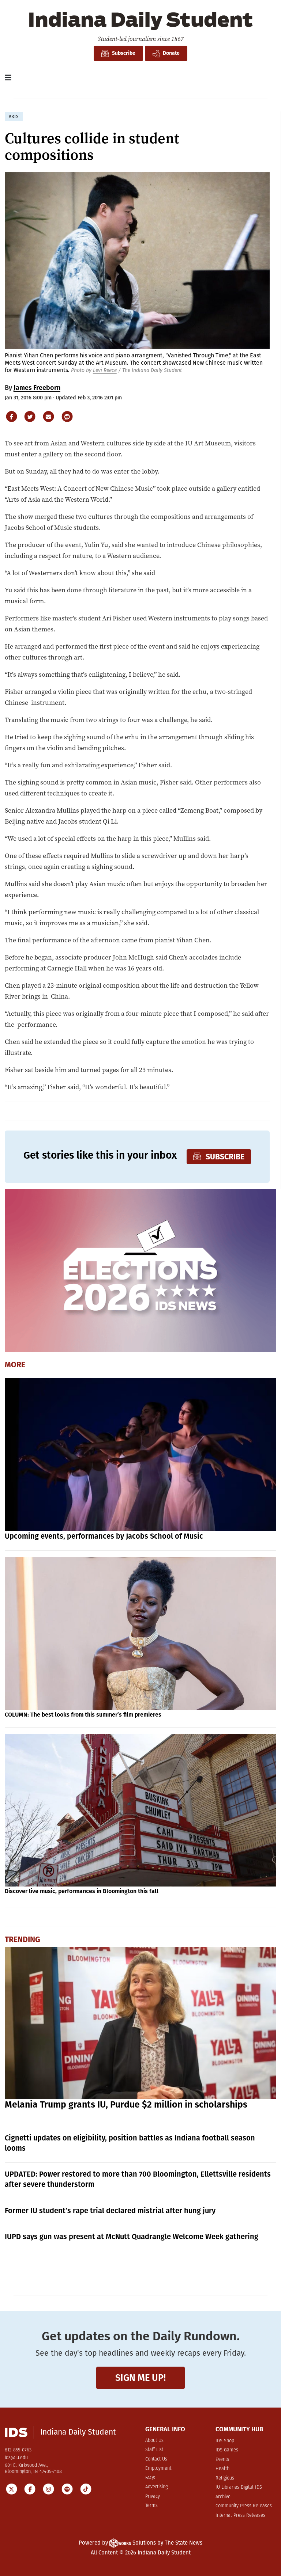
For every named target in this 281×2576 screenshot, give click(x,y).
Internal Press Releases (240, 2516)
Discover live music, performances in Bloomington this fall (82, 1891)
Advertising (156, 2487)
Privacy (153, 2497)
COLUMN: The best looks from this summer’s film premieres (83, 1715)
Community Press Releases (244, 2506)
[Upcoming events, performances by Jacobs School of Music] (141, 1455)
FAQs (150, 2478)
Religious (225, 2478)
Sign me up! (140, 2378)
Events (222, 2460)
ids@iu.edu (16, 2458)
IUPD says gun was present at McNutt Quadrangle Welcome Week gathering (132, 2237)
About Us (154, 2441)
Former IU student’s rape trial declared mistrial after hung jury (110, 2211)
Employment (158, 2468)
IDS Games (227, 2450)
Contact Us (156, 2459)
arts (14, 117)
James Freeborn (37, 388)
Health (222, 2469)
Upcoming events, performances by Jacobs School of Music (104, 1536)
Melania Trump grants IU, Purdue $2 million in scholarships (126, 2105)
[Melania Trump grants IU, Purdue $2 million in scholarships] (141, 2023)
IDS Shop (225, 2441)
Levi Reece (105, 370)
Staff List (154, 2450)
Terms (151, 2506)
